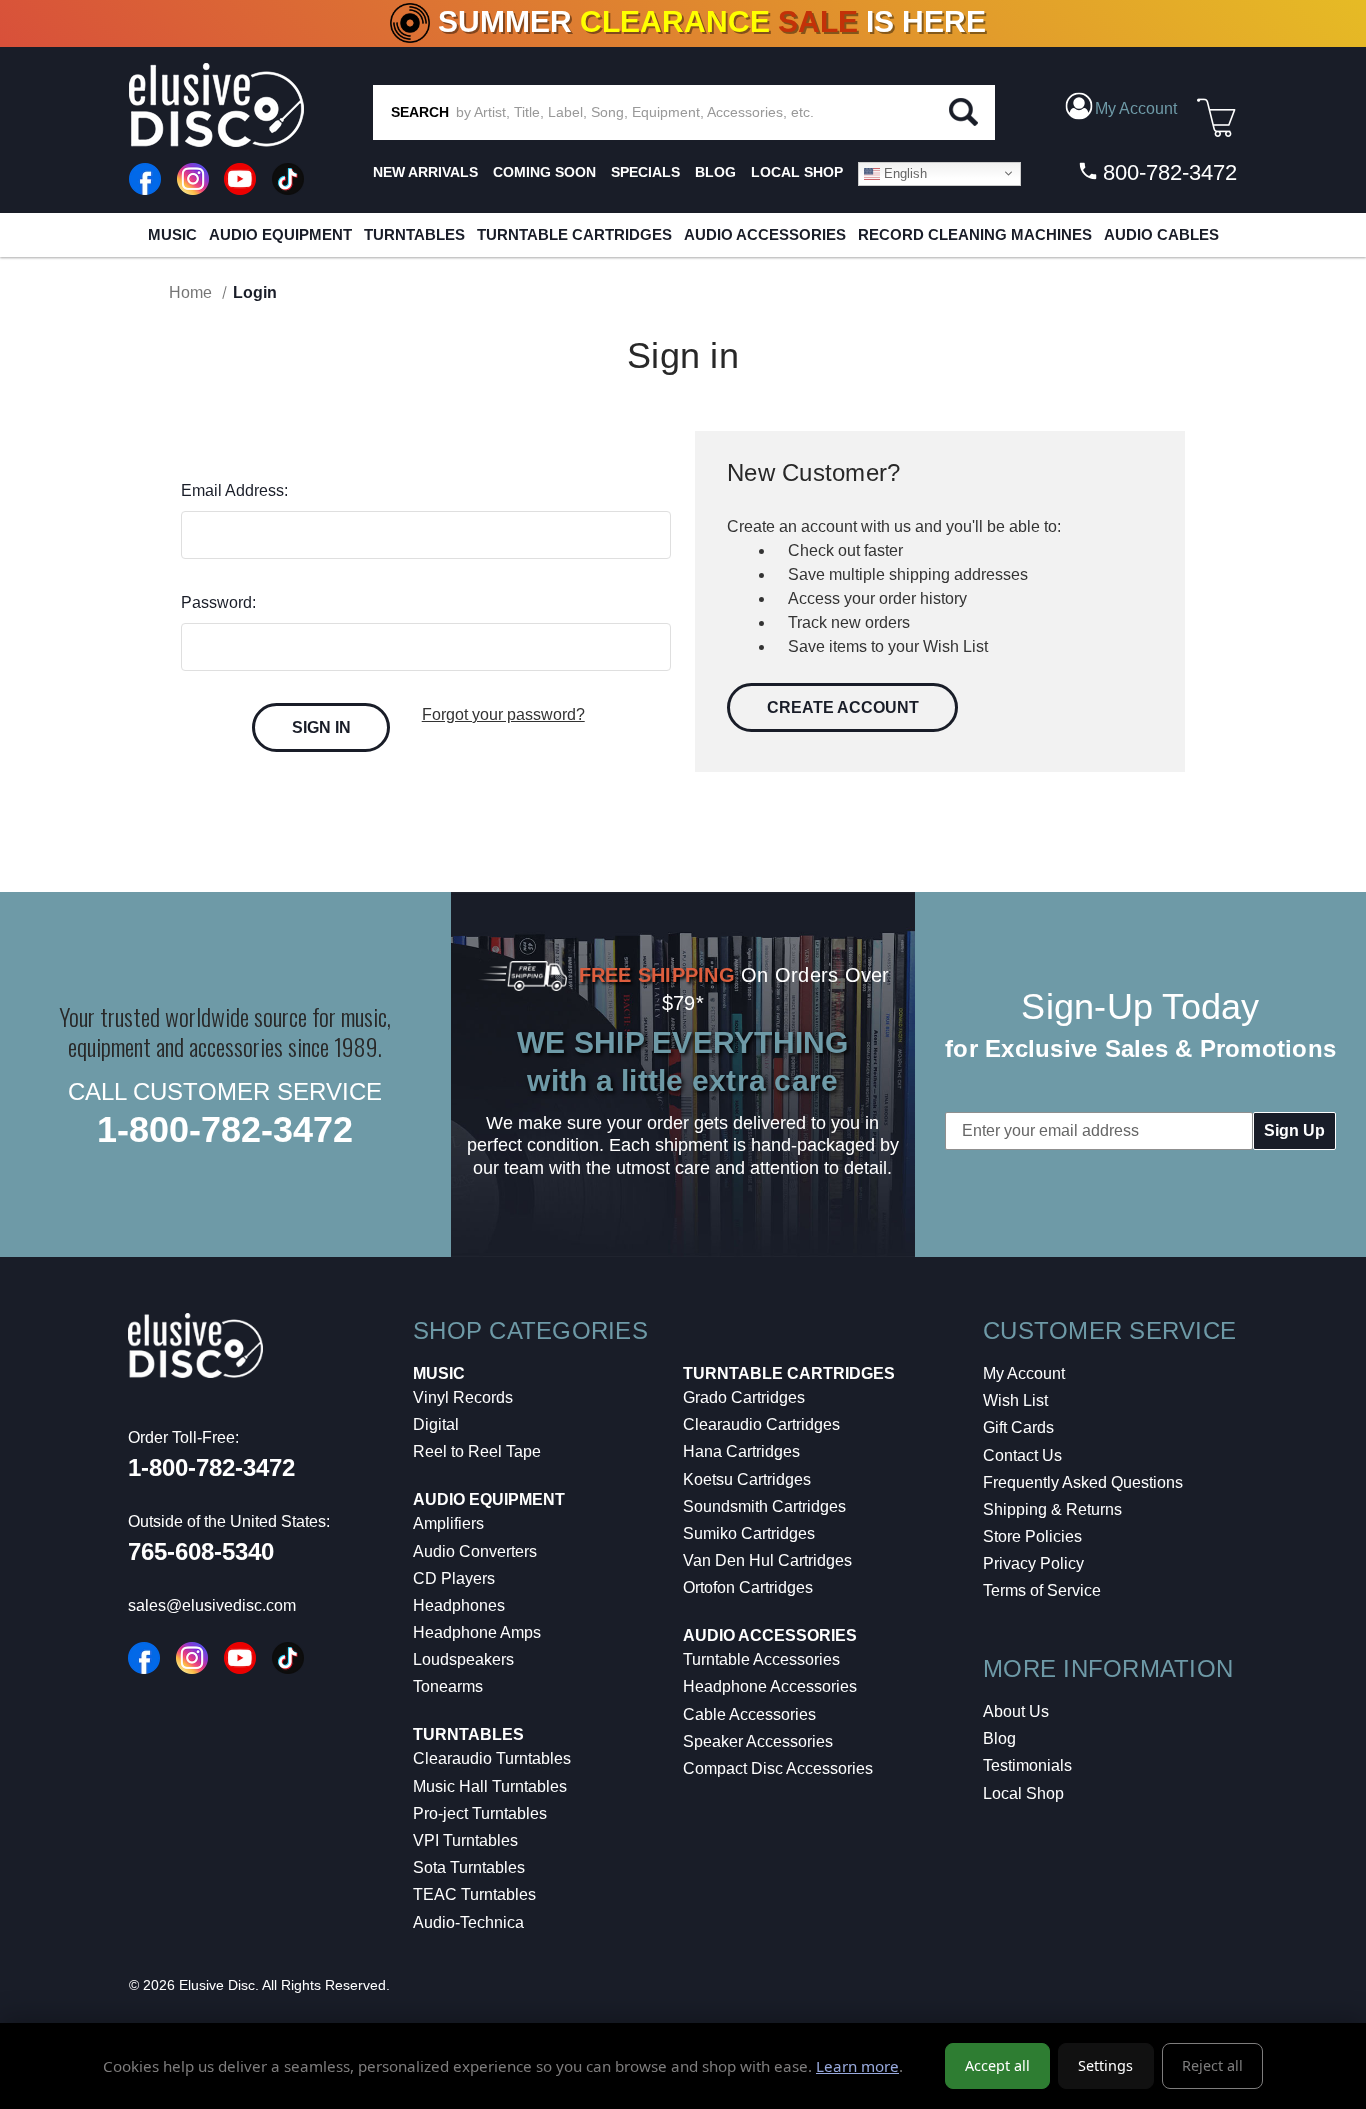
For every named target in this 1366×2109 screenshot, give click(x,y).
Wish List (1015, 1400)
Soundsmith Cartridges (764, 1506)
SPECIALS (645, 172)
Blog (999, 1738)
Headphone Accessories (770, 1686)
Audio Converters (475, 1551)
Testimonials (1027, 1765)
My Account (1024, 1373)
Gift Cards (1018, 1427)
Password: (218, 602)
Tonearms (448, 1686)
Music (172, 234)
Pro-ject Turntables (480, 1813)
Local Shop (1023, 1793)
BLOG (715, 172)
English (903, 172)
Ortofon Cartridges (748, 1587)
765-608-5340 (201, 1551)
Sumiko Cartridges (749, 1533)
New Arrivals (425, 172)
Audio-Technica (468, 1922)
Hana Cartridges (741, 1451)
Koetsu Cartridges (747, 1479)
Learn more (857, 2066)
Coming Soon (544, 172)
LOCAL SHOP (797, 172)
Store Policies (1032, 1536)
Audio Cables (1161, 234)
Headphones (459, 1605)
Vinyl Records (463, 1397)
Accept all (997, 2065)
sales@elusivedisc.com (212, 1605)
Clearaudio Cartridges (761, 1424)
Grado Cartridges (744, 1397)
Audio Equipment (280, 234)
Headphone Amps (477, 1632)
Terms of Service (1042, 1590)
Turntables (414, 234)
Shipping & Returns (1052, 1509)
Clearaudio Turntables (492, 1758)
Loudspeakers (463, 1659)
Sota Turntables (469, 1867)
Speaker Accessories (758, 1741)
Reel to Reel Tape (477, 1451)
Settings (1105, 2065)
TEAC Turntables (474, 1894)
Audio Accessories (765, 234)
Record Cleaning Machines (975, 234)
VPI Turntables (465, 1840)
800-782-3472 (1167, 172)
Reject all (1212, 2065)
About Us (1016, 1711)
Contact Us (1022, 1455)
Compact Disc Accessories (778, 1768)
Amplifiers (448, 1523)
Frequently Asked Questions (1083, 1482)
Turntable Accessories (761, 1659)
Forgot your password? (503, 714)
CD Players (454, 1578)
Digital (436, 1424)
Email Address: (234, 490)
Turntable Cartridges (574, 234)
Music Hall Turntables (490, 1786)
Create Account (843, 707)
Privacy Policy (1033, 1563)
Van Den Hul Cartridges (767, 1560)
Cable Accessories (749, 1714)
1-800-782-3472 (225, 1129)
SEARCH (420, 112)
